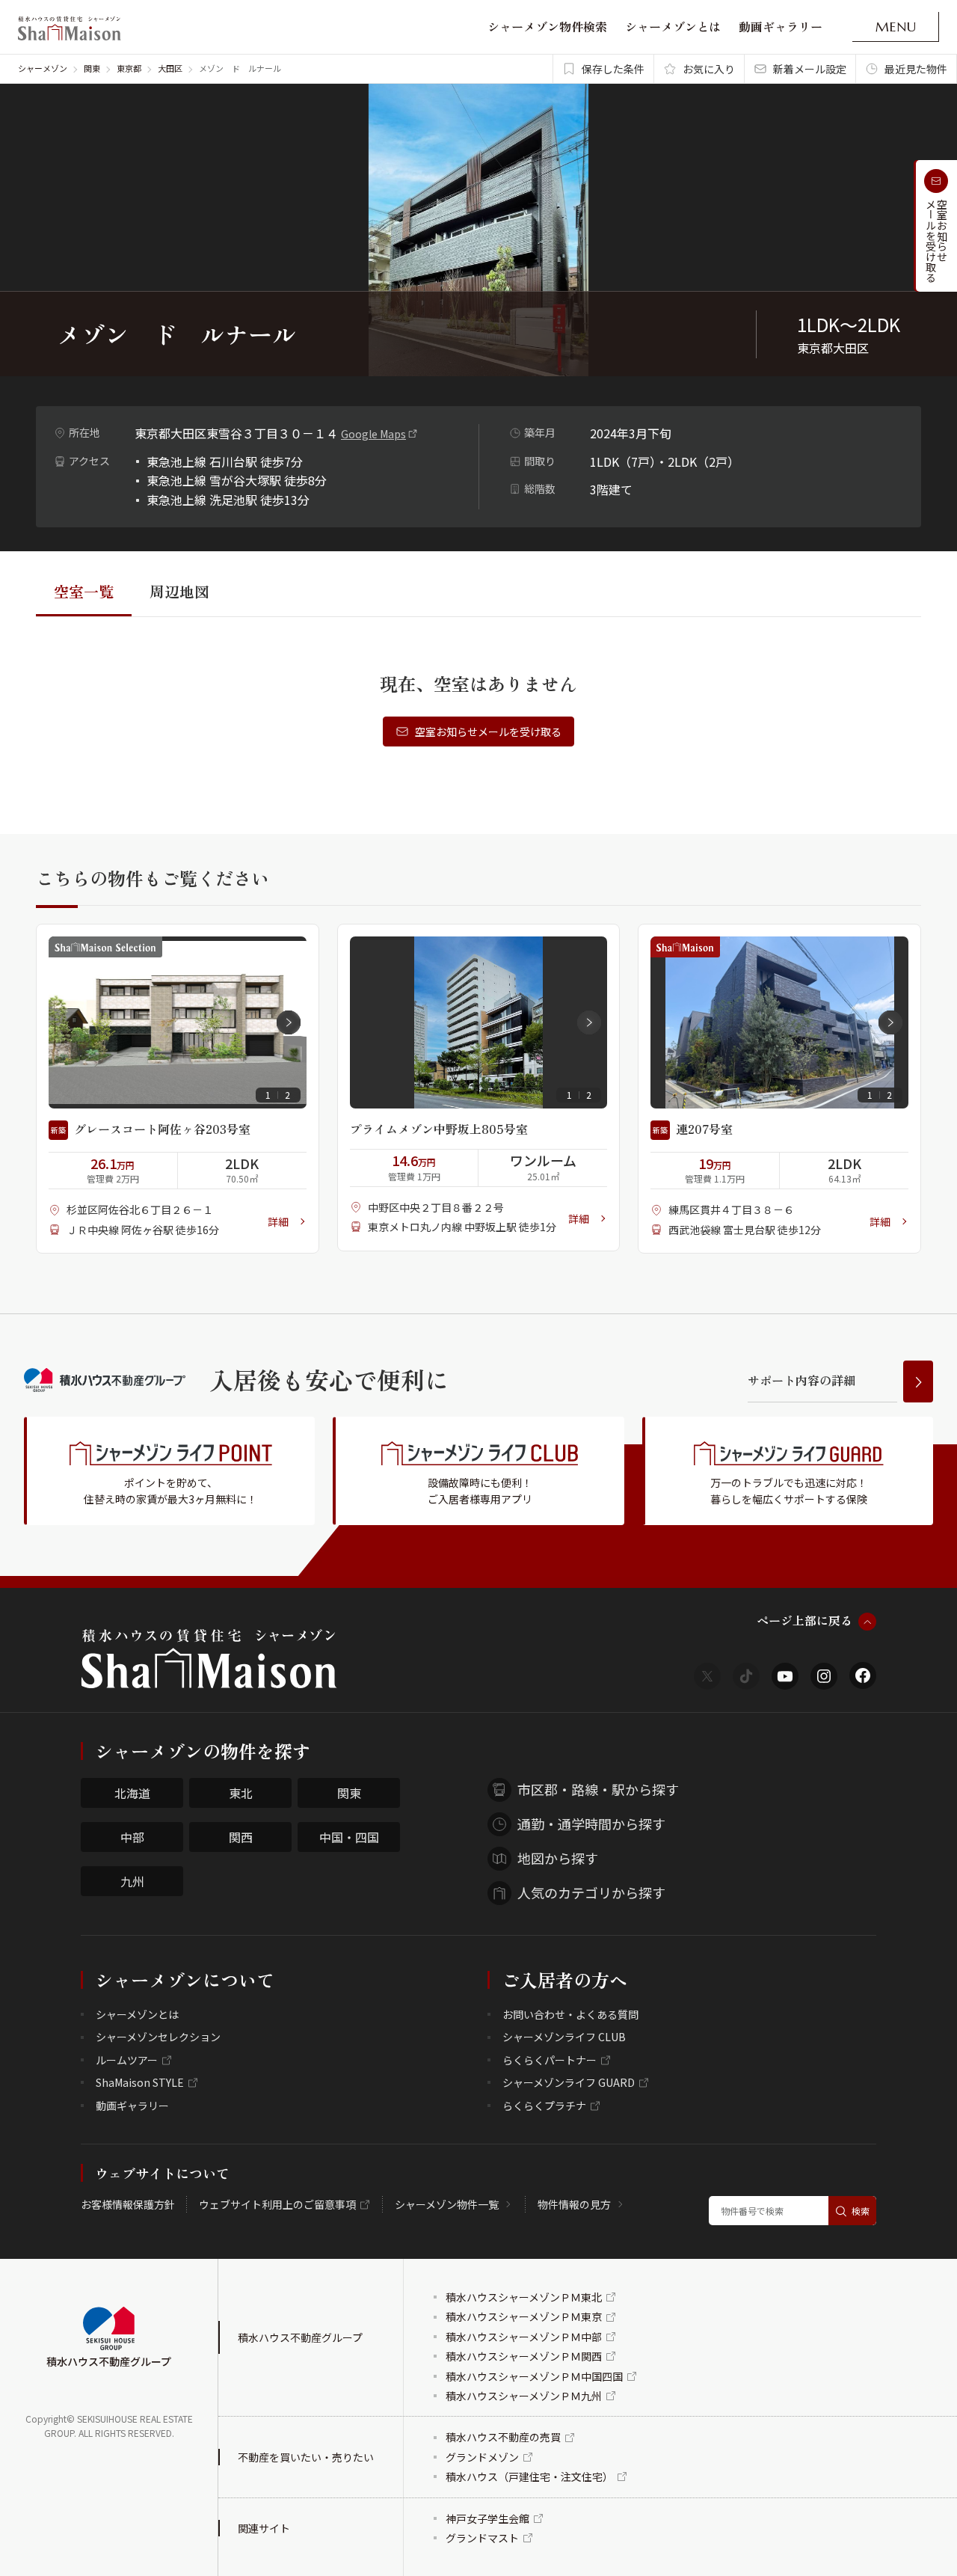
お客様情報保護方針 (128, 2204)
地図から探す (558, 1858)
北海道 (132, 1793)
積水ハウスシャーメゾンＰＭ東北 (524, 2297)
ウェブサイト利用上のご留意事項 (277, 2204)
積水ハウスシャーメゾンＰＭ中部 (524, 2337)
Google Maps (373, 434)
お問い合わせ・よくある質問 (570, 2014)
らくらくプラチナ (544, 2106)
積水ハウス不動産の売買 (503, 2437)
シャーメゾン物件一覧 (447, 2204)
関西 (241, 1837)
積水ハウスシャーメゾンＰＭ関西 (524, 2356)
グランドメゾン (482, 2457)
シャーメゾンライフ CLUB (564, 2037)
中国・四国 (349, 1837)
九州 (132, 1881)
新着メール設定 (810, 69)
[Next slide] (289, 1022)
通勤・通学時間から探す (591, 1824)
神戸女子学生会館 (487, 2518)
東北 (241, 1793)
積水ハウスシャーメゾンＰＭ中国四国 (534, 2376)
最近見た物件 (916, 69)
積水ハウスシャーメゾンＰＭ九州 (524, 2396)
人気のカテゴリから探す (591, 1892)
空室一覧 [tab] (84, 591)
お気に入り (709, 69)
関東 (92, 68)
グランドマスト (482, 2538)
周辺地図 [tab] (179, 591)
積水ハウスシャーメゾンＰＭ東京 (524, 2316)
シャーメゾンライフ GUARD (569, 2082)
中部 (132, 1837)
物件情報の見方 (574, 2204)
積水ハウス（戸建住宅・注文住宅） (529, 2477)
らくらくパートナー (550, 2060)
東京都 (129, 68)
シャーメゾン (43, 68)
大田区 (170, 68)
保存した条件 (613, 69)
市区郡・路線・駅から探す (598, 1789)
